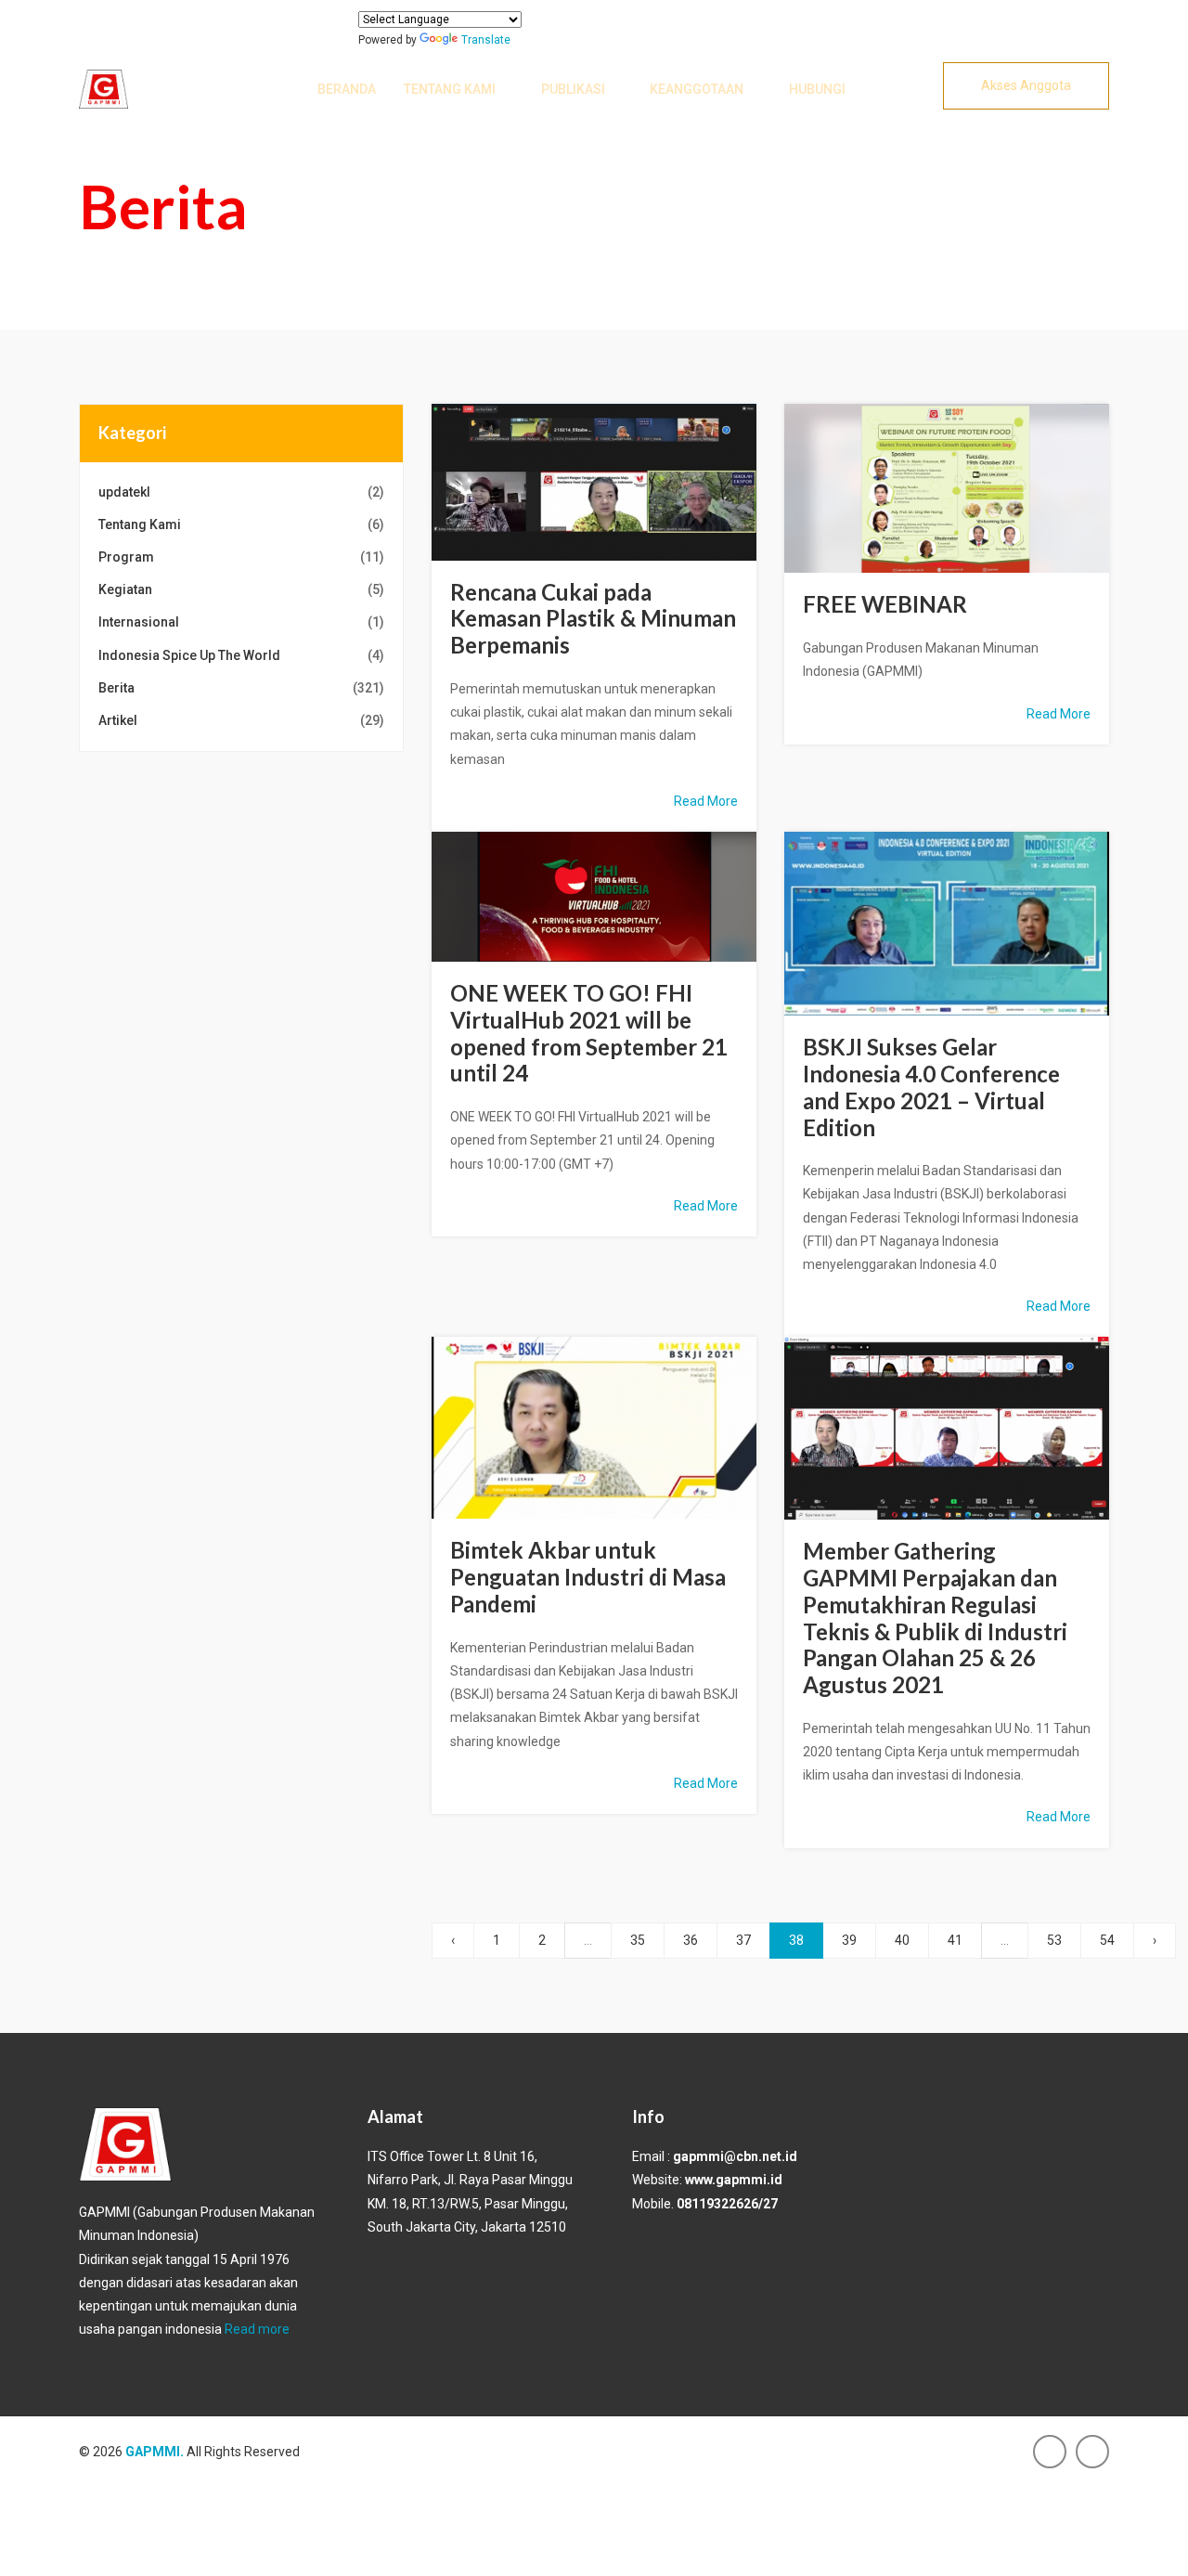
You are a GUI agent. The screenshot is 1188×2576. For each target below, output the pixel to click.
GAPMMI (620, 470)
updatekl (241, 492)
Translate (486, 40)
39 (849, 1940)
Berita (241, 688)
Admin (607, 490)
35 (638, 1940)
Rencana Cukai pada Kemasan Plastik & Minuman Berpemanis (593, 619)
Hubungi (817, 89)
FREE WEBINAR (885, 604)
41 (955, 1940)
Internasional (241, 622)
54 (1107, 1940)
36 (691, 1940)
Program (241, 557)
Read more (257, 2329)
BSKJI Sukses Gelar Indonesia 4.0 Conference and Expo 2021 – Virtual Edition (931, 1087)
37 (743, 1940)
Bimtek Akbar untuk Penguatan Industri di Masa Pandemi (588, 1577)
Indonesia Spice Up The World (241, 655)
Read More (706, 801)
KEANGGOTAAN (697, 89)
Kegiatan (241, 589)
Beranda (347, 89)
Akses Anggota (1026, 85)
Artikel (241, 720)
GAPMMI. (155, 2452)
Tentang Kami (450, 89)
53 (1054, 1940)
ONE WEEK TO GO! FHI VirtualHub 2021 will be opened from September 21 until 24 (589, 1033)
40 (902, 1940)
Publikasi (573, 89)
